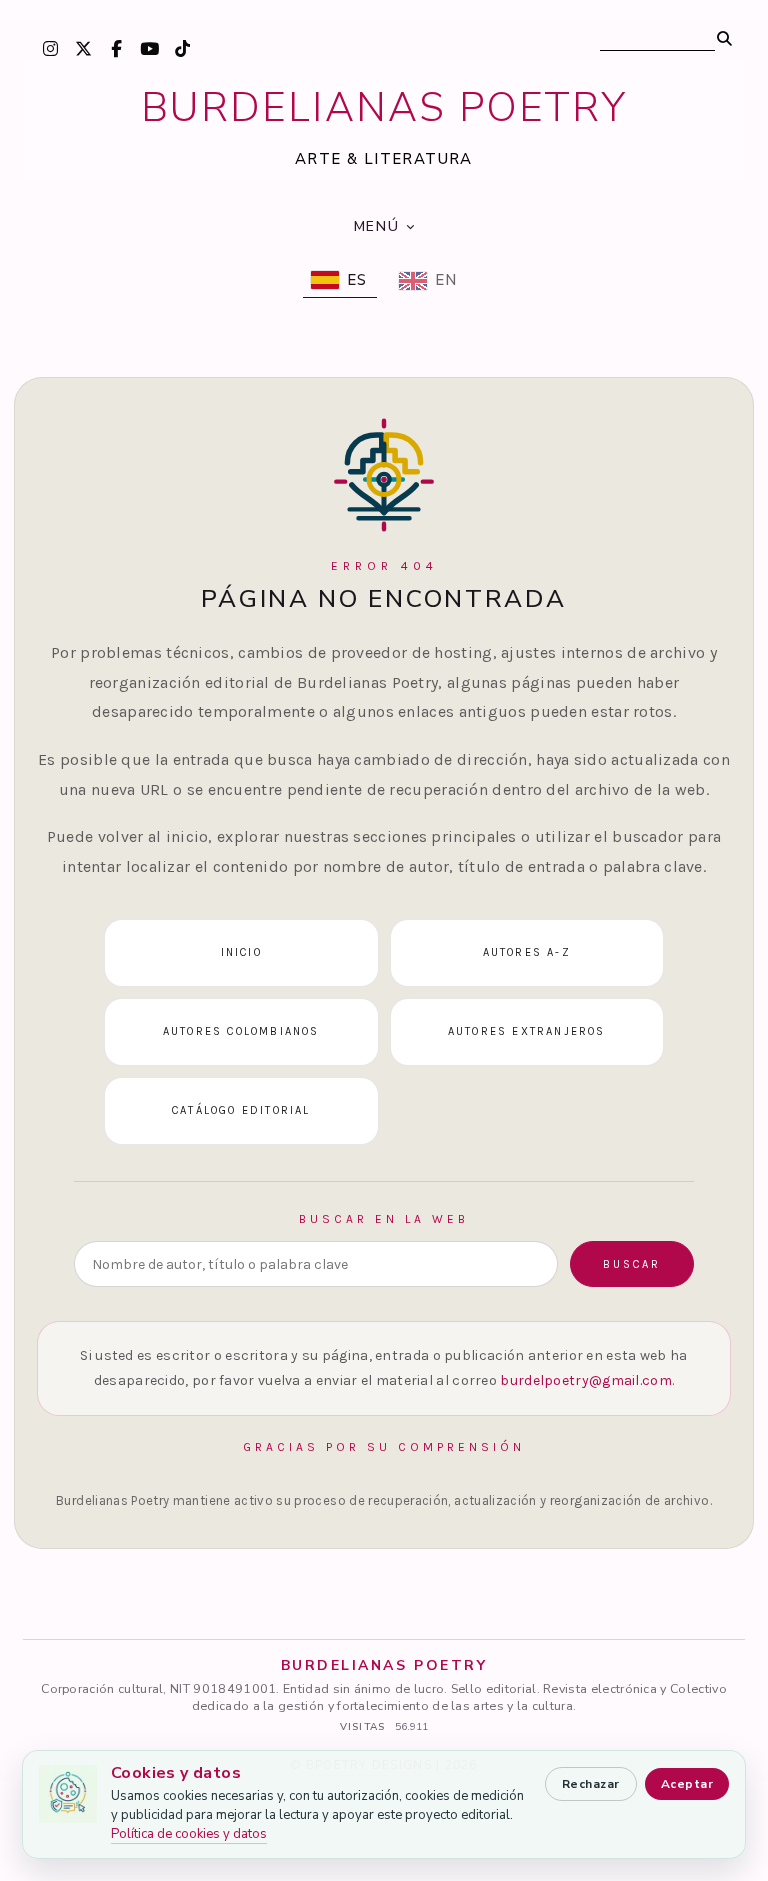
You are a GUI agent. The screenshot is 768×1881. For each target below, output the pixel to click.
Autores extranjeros (527, 1031)
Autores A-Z (527, 952)
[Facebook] (116, 48)
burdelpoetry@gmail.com (586, 1380)
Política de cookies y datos (189, 1834)
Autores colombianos (241, 1031)
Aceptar (687, 1784)
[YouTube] (149, 48)
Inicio (241, 952)
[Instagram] (50, 48)
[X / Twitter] (83, 48)
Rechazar (591, 1784)
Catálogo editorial (241, 1110)
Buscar (632, 1264)
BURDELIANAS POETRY (384, 108)
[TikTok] (182, 48)
